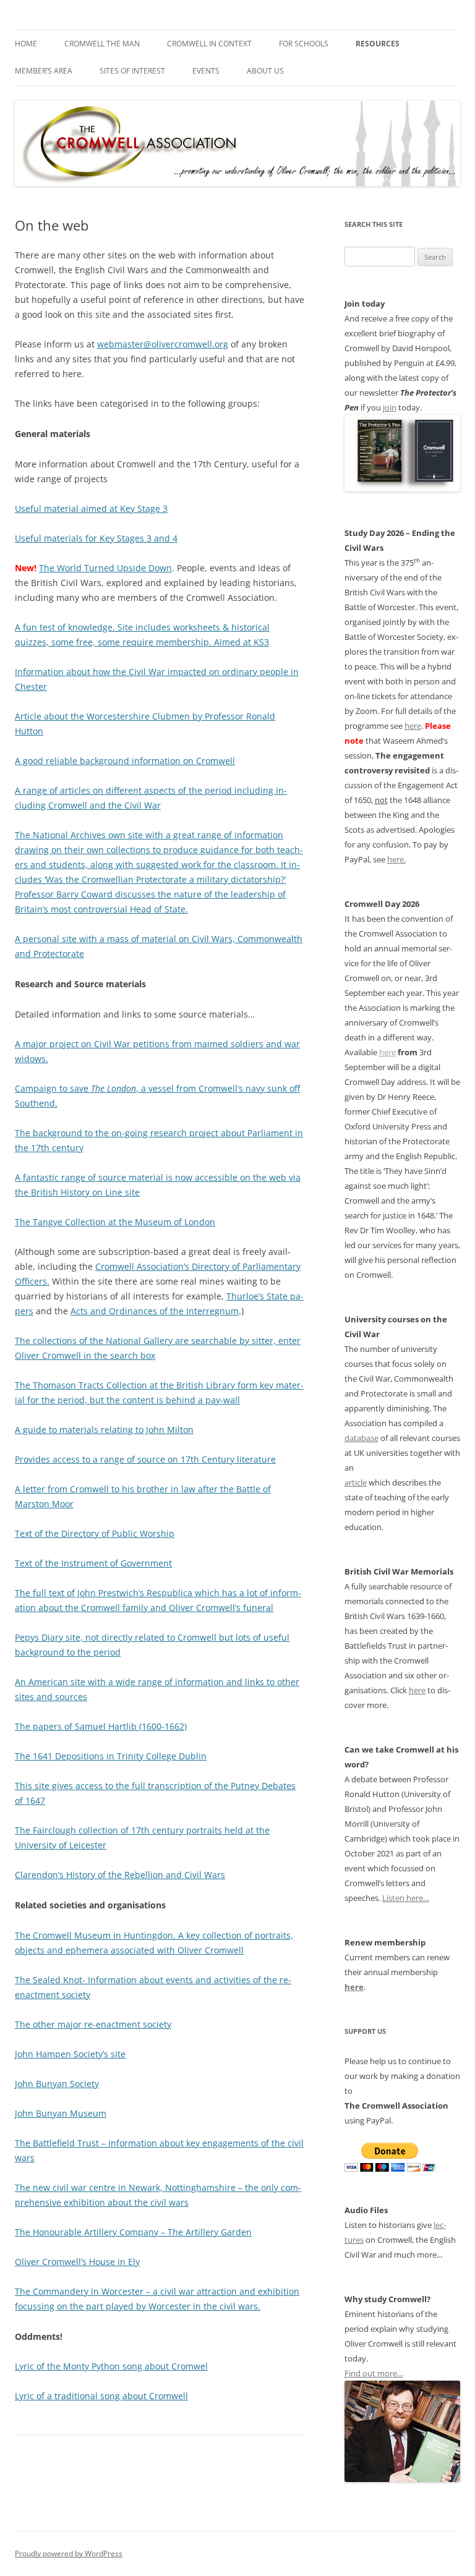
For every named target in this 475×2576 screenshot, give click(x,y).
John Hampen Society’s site (70, 2054)
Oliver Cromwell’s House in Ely (77, 2262)
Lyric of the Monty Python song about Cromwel (111, 2366)
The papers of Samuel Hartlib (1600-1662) (101, 1726)
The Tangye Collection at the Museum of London (115, 1222)
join (390, 407)
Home (26, 44)
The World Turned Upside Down (105, 568)
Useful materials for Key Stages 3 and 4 (96, 538)
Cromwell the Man (102, 44)
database (362, 1438)
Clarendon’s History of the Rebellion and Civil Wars (120, 1875)
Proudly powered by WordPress (69, 2553)
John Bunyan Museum (61, 2113)
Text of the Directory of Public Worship (95, 1533)
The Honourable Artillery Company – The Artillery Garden (133, 2232)
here (413, 726)
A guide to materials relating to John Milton (104, 1430)
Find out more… (374, 2373)
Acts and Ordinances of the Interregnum (155, 1311)
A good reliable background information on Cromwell (125, 761)
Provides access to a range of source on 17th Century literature (145, 1459)
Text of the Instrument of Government (93, 1563)
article (356, 1482)
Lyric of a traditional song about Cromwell (101, 2396)
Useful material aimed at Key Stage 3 (91, 508)
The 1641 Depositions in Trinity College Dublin (111, 1756)
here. (396, 859)
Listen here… (406, 1898)
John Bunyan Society (57, 2084)
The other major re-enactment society (93, 2024)
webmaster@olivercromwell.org (163, 344)
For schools (304, 44)
